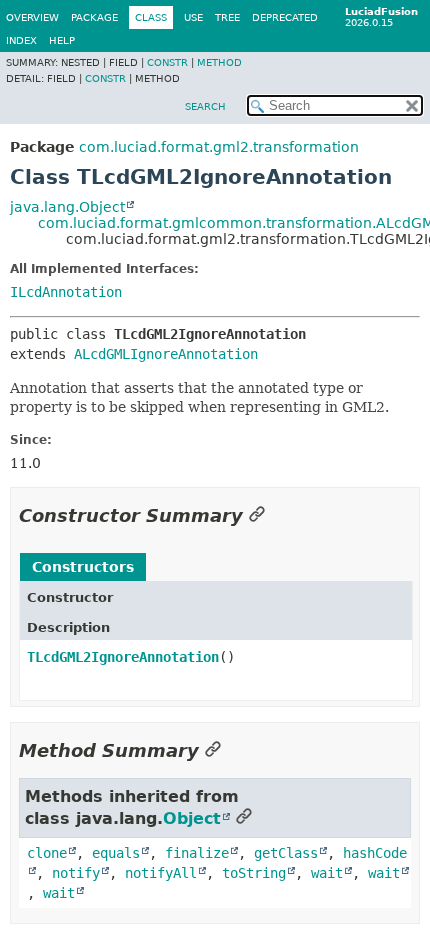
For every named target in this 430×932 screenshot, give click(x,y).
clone (47, 853)
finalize (197, 853)
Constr (167, 62)
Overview (32, 17)
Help (62, 40)
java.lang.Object (67, 207)
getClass (286, 853)
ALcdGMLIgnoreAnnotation (166, 354)
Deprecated (285, 17)
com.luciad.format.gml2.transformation (219, 147)
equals (116, 853)
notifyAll (161, 873)
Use (193, 17)
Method (219, 62)
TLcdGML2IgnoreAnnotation (123, 657)
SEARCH (205, 106)
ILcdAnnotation (66, 292)
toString (254, 873)
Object (192, 818)
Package (94, 17)
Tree (227, 17)
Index (21, 40)
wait (327, 873)
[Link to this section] (257, 515)
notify (76, 873)
